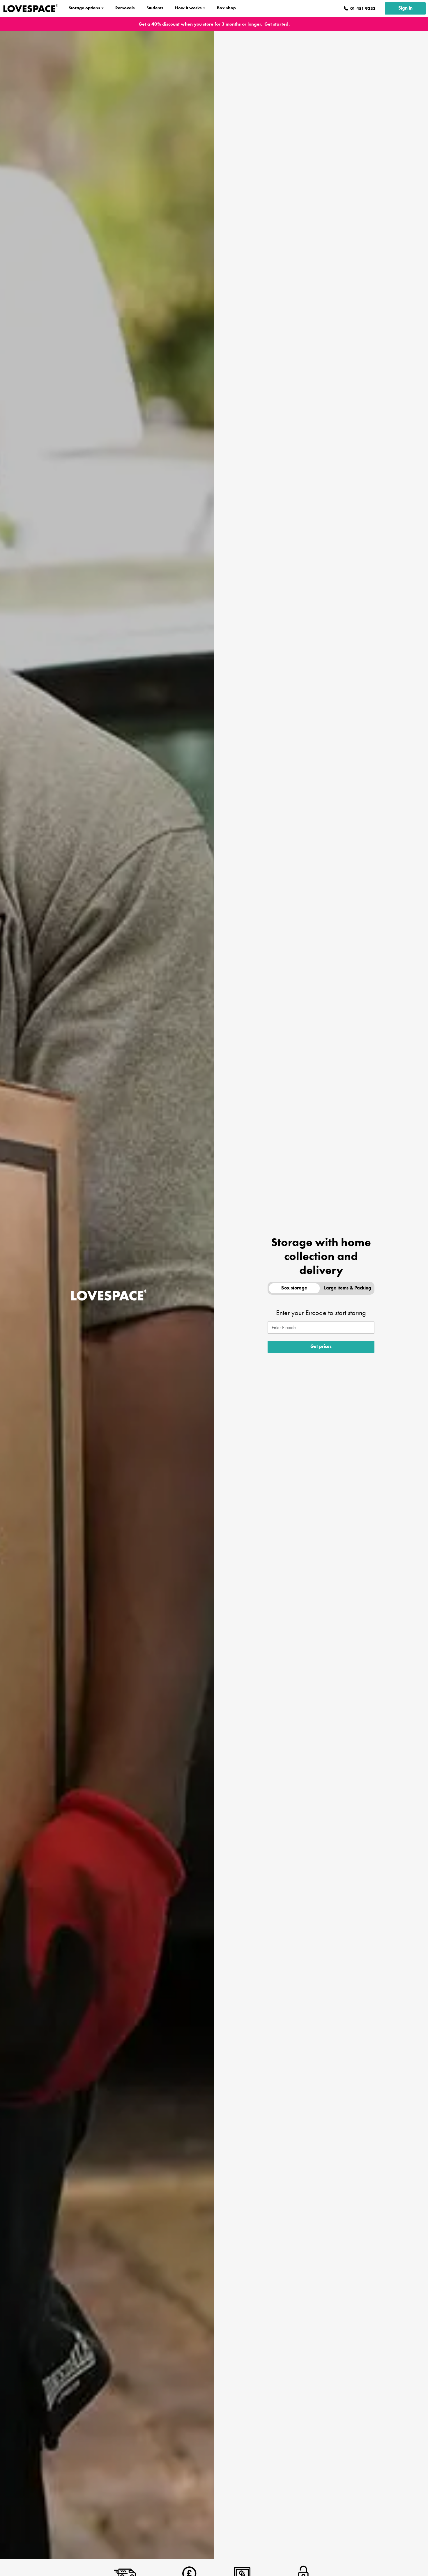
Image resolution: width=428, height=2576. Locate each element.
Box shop (226, 8)
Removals (125, 8)
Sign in (405, 8)
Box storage (294, 1288)
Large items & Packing (348, 1288)
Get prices (321, 1347)
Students (155, 8)
